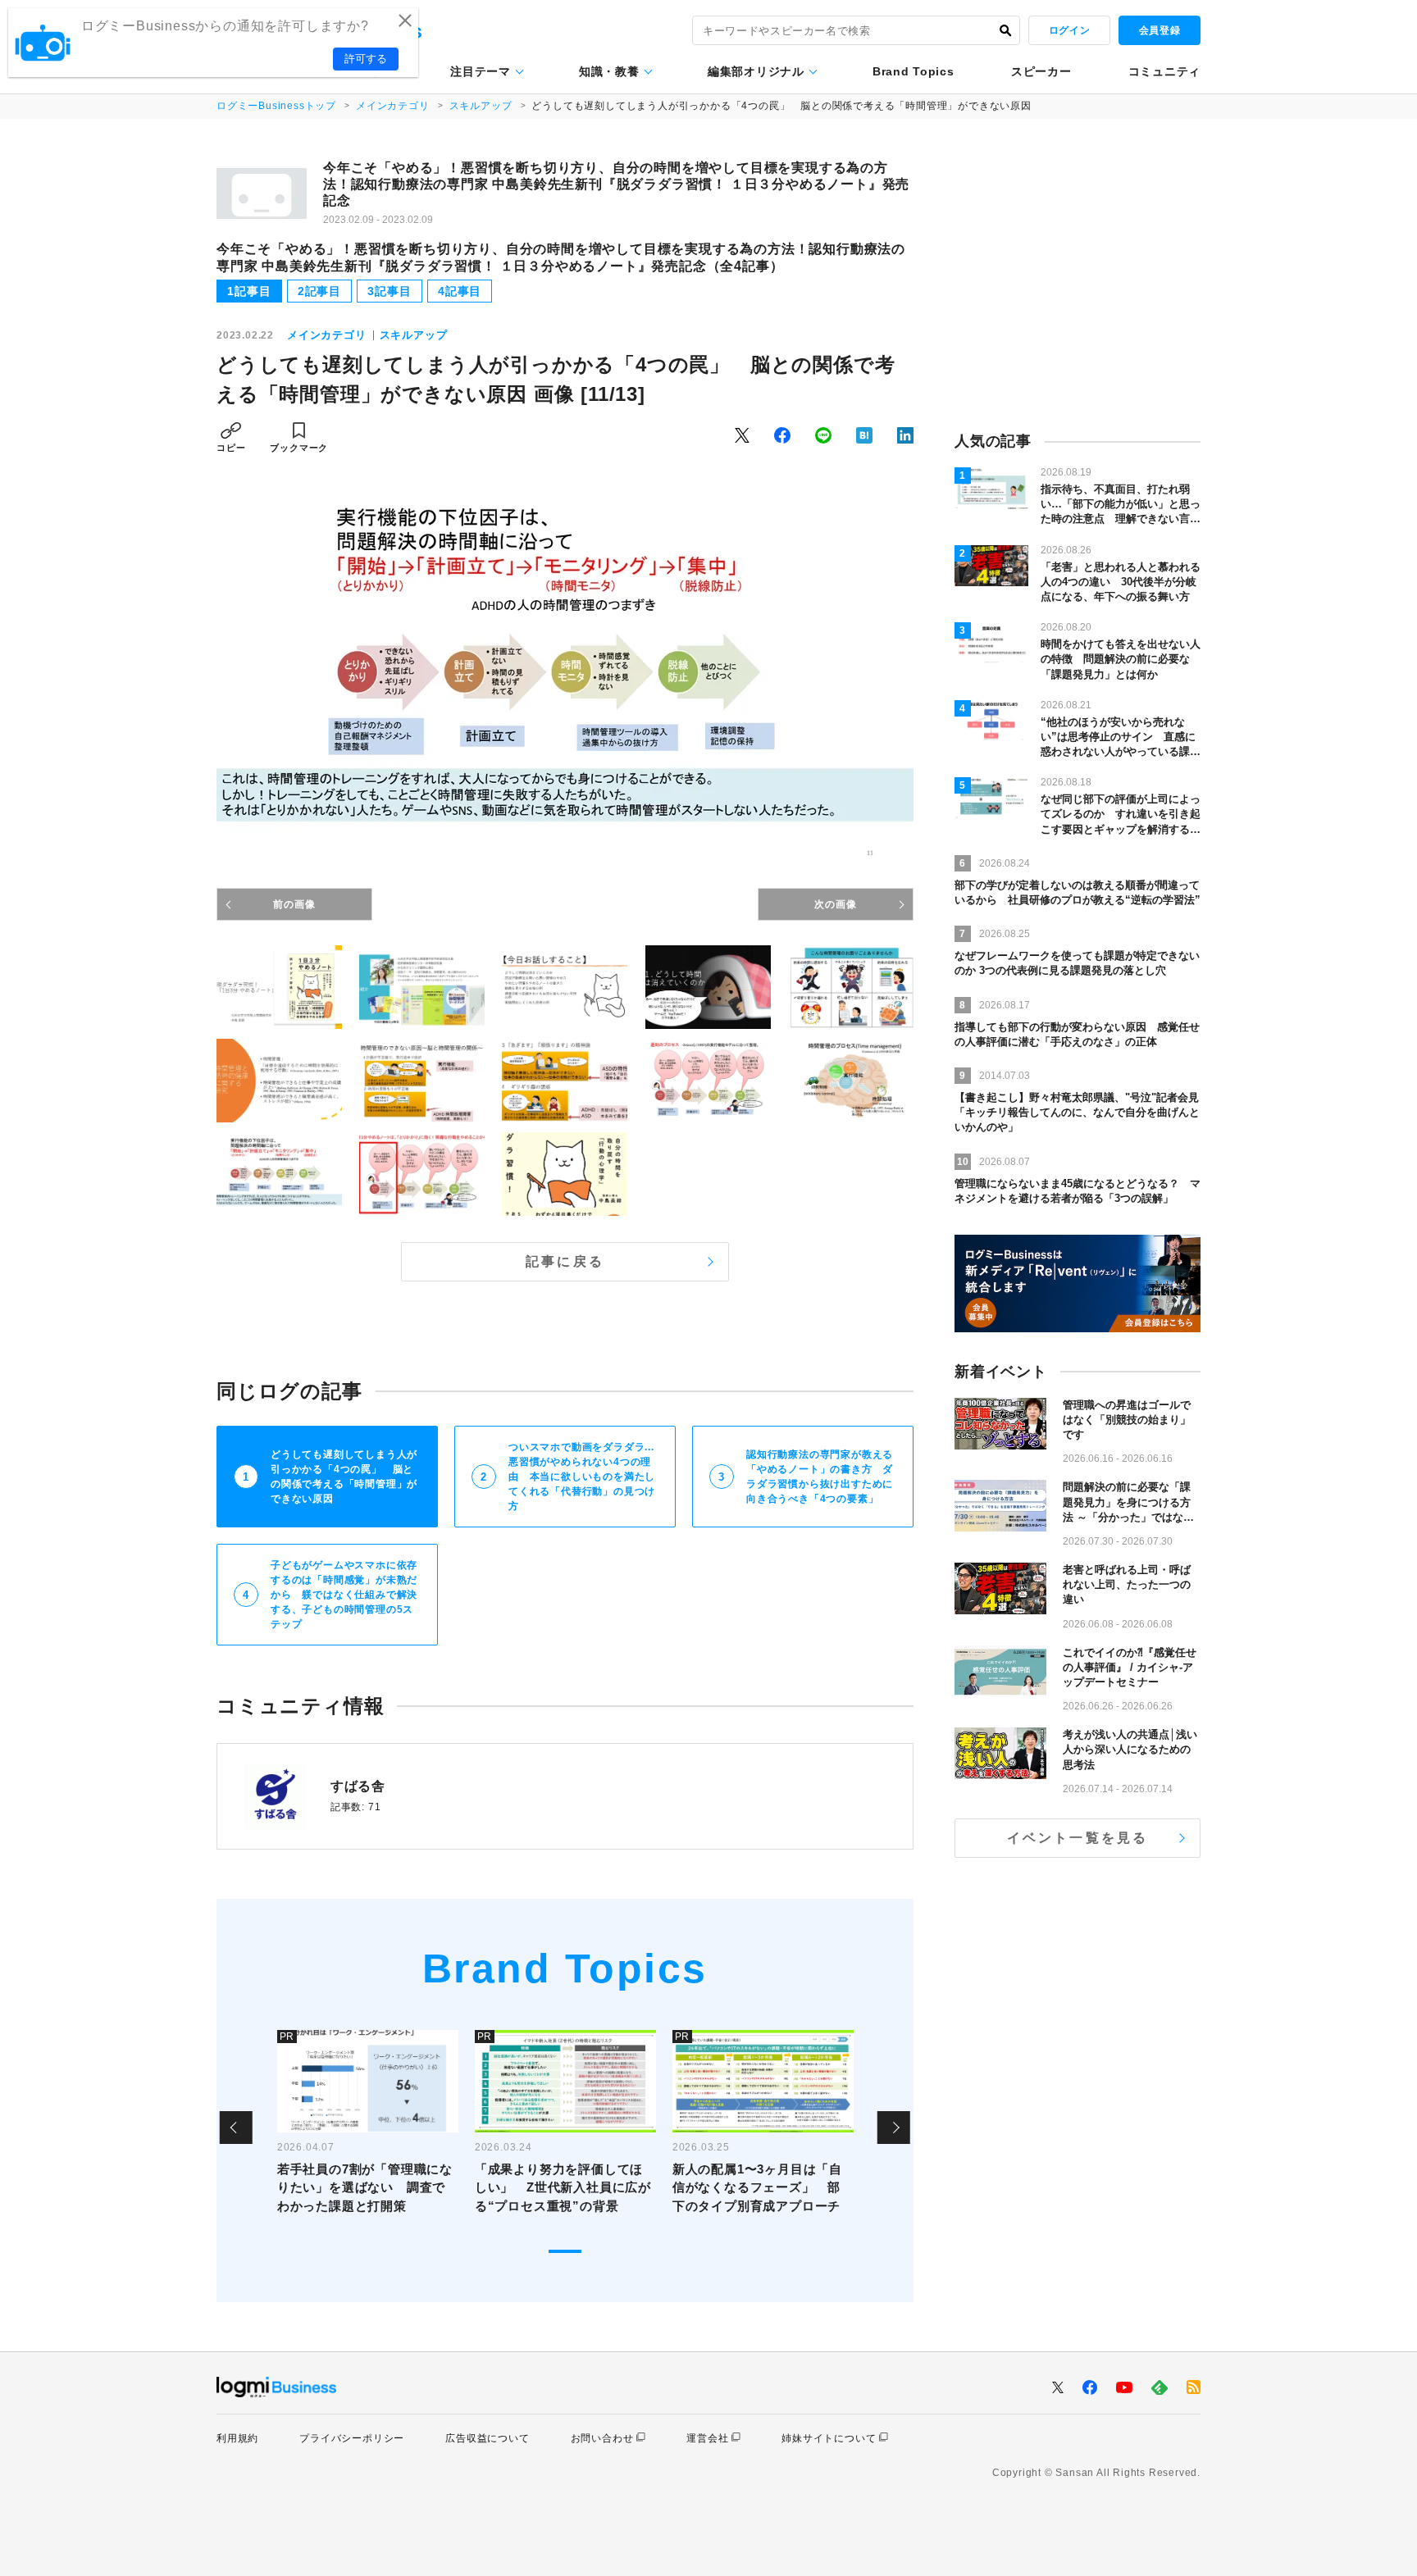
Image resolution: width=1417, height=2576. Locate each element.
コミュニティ (1164, 71)
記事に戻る (565, 1261)
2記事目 (319, 291)
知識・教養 (609, 71)
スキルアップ (481, 106)
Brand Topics (913, 71)
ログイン (1069, 30)
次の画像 (835, 904)
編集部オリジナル (756, 71)
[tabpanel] (368, 2128)
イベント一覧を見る (1078, 1838)
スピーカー (1041, 71)
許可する (366, 59)
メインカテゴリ (393, 106)
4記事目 (460, 291)
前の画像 (294, 904)
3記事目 (389, 291)
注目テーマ (481, 71)
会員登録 (1160, 30)
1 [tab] (565, 2251)
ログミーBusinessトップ (276, 106)
